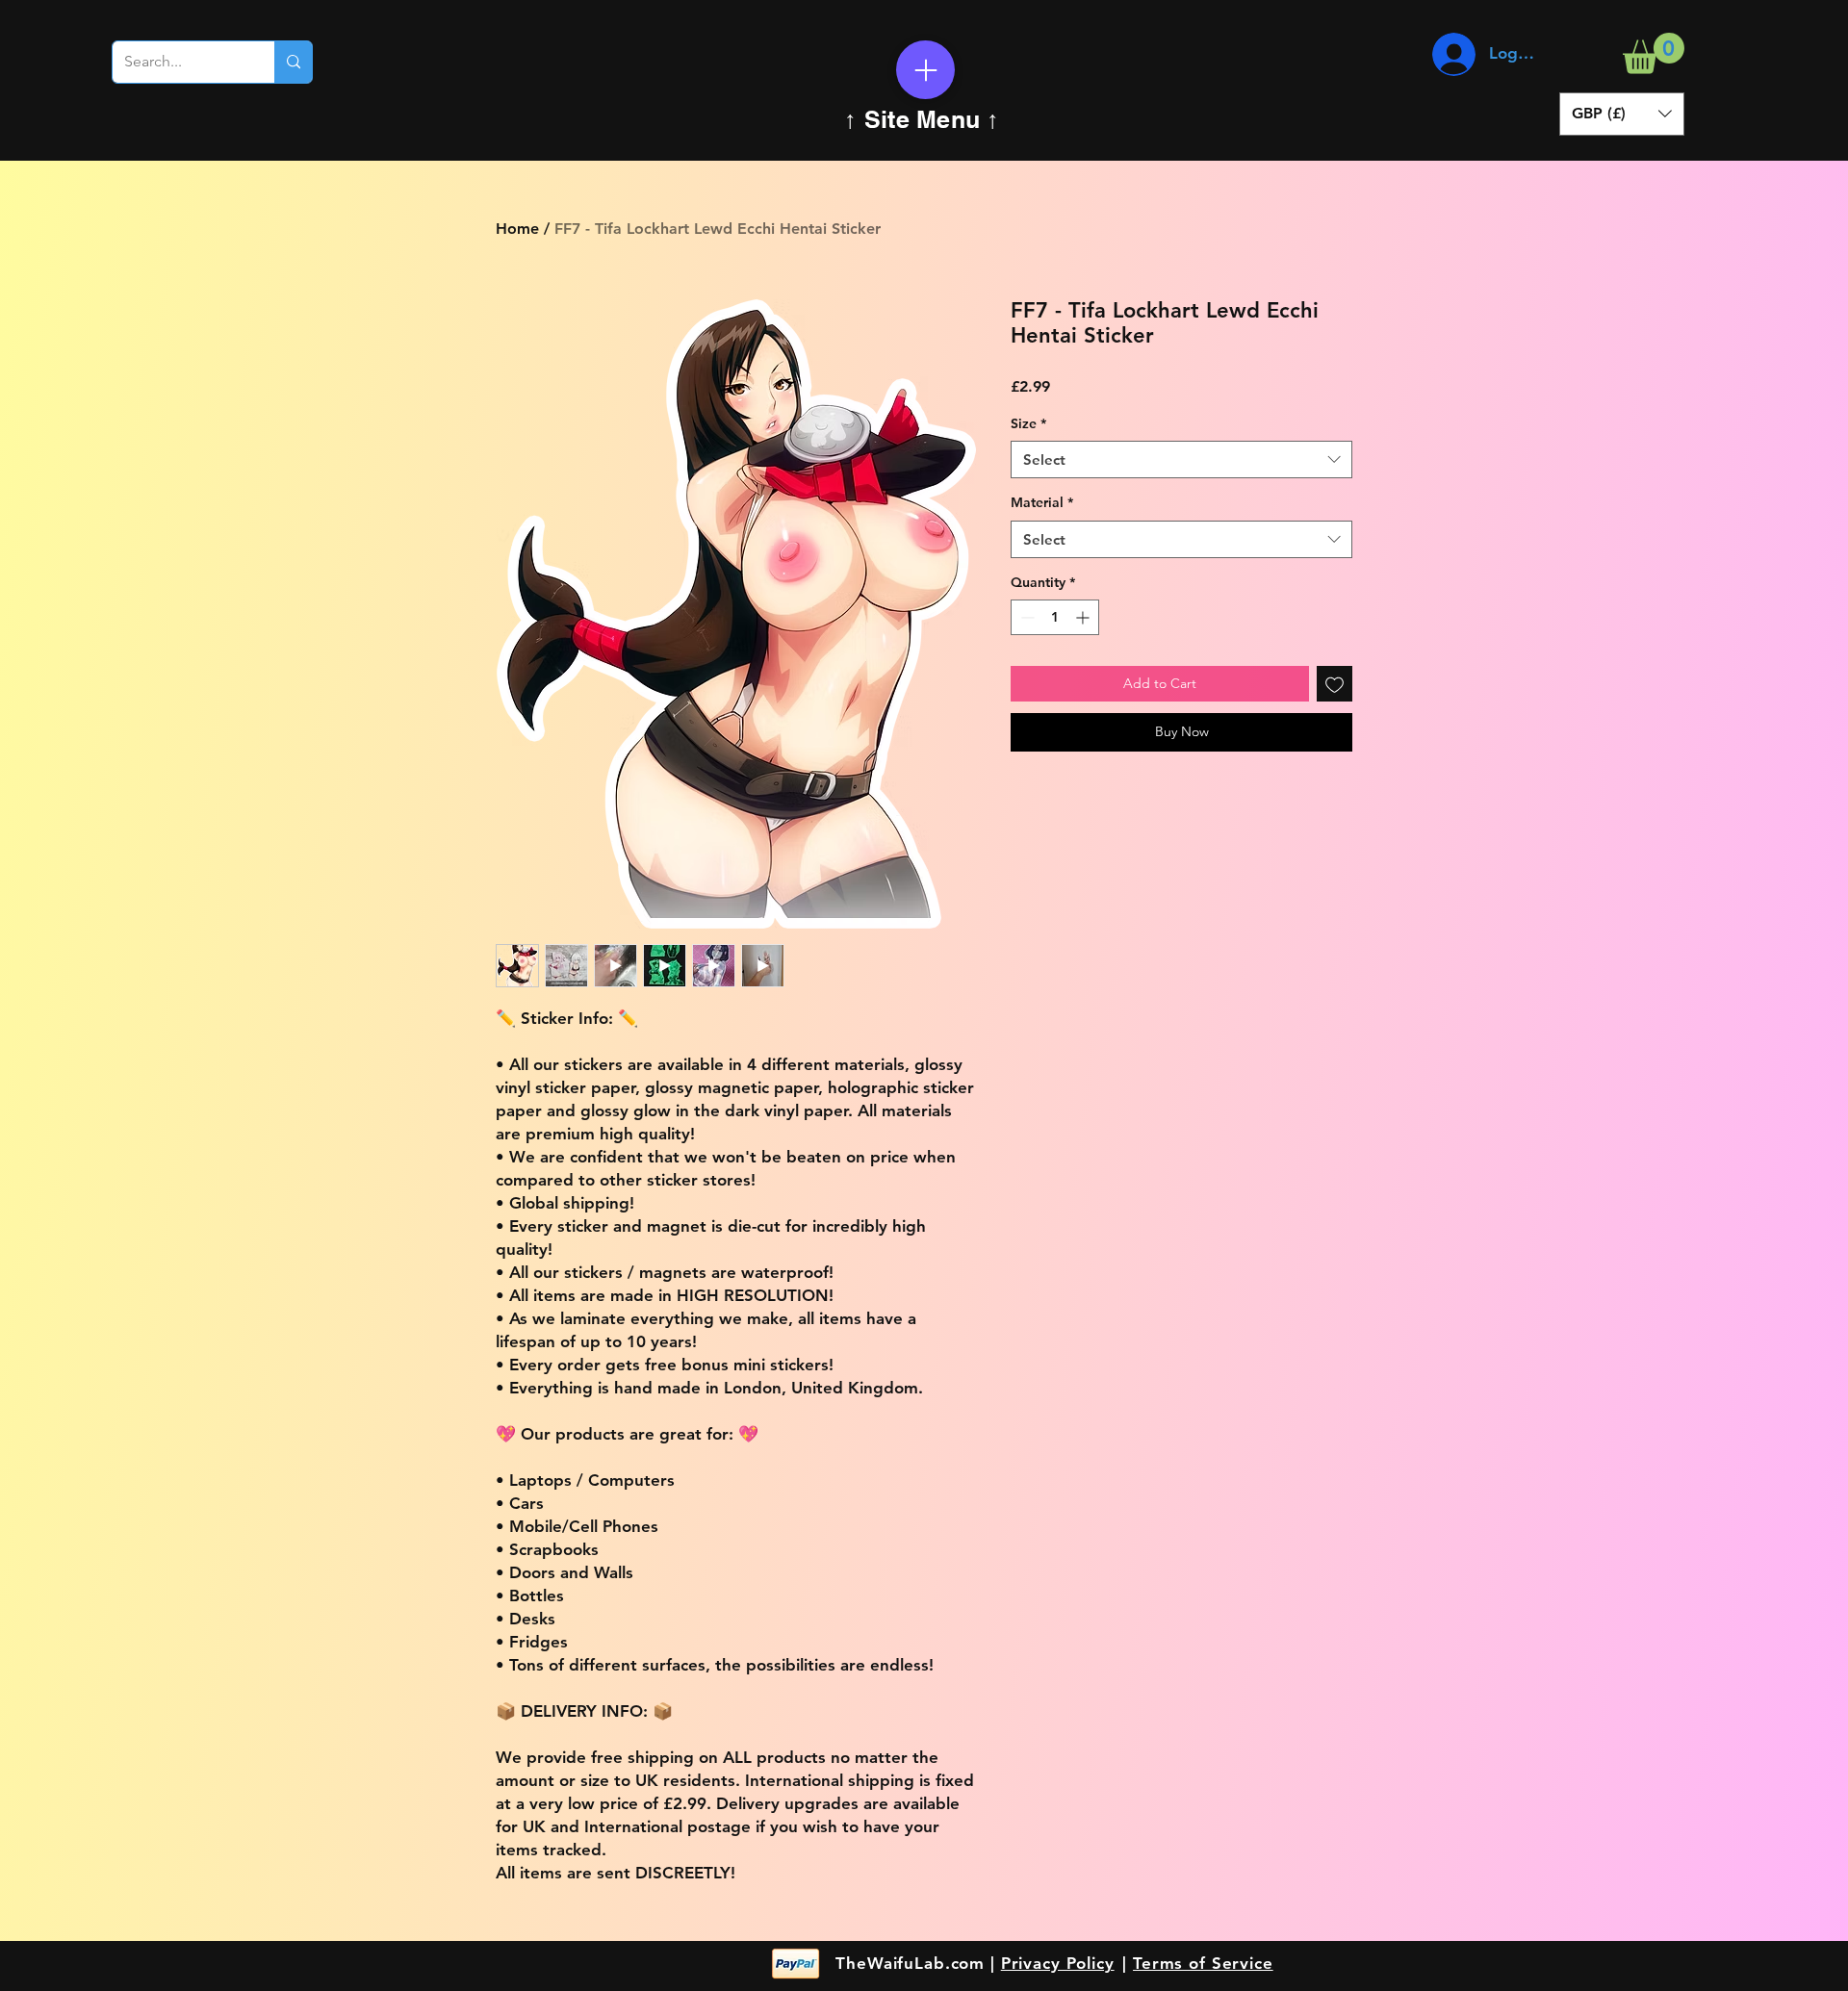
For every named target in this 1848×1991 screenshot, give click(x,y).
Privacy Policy (1058, 1963)
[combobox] (1181, 459)
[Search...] (293, 62)
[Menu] (925, 70)
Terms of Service (1203, 1963)
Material (1042, 502)
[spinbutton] (1055, 617)
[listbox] (1622, 114)
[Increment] (1084, 617)
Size (1028, 423)
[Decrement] (1026, 617)
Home (517, 229)
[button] (1654, 53)
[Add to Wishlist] (1335, 684)
